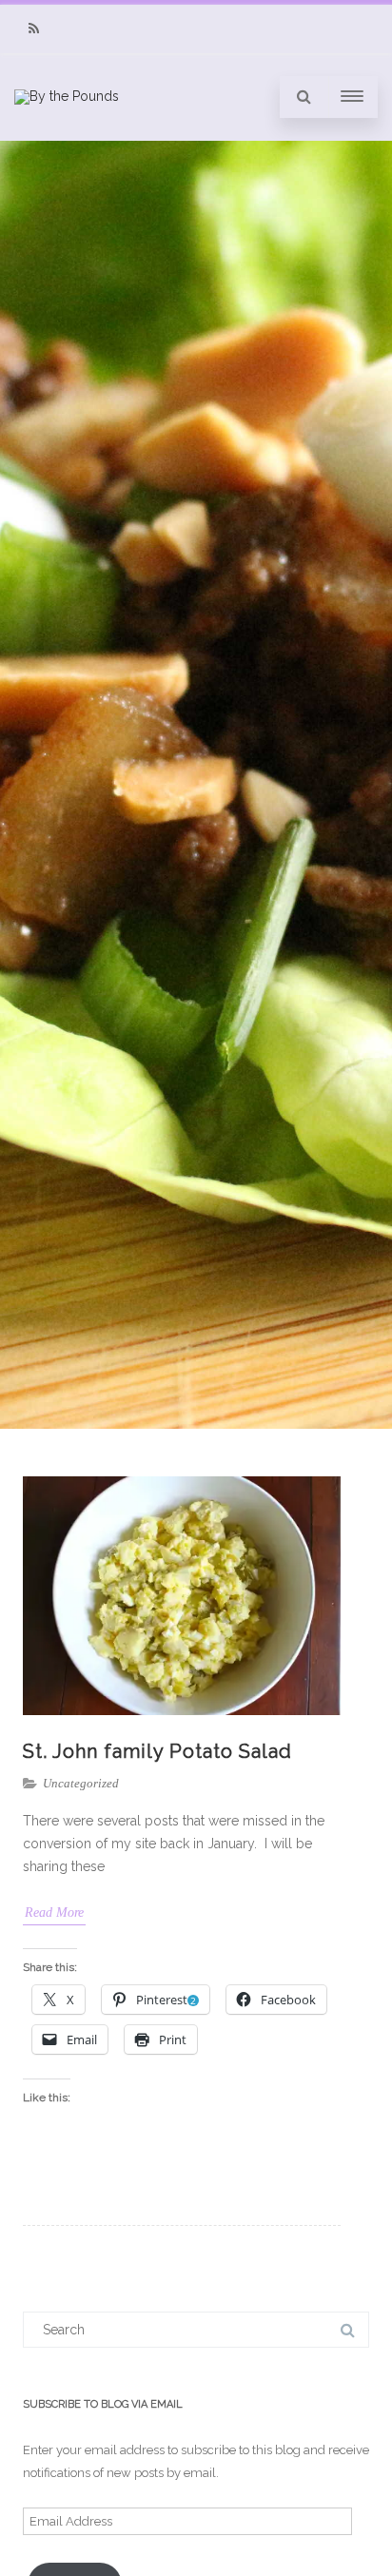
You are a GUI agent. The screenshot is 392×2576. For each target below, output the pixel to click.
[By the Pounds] (67, 96)
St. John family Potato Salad (157, 1751)
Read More (54, 1912)
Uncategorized (81, 1783)
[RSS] (33, 29)
